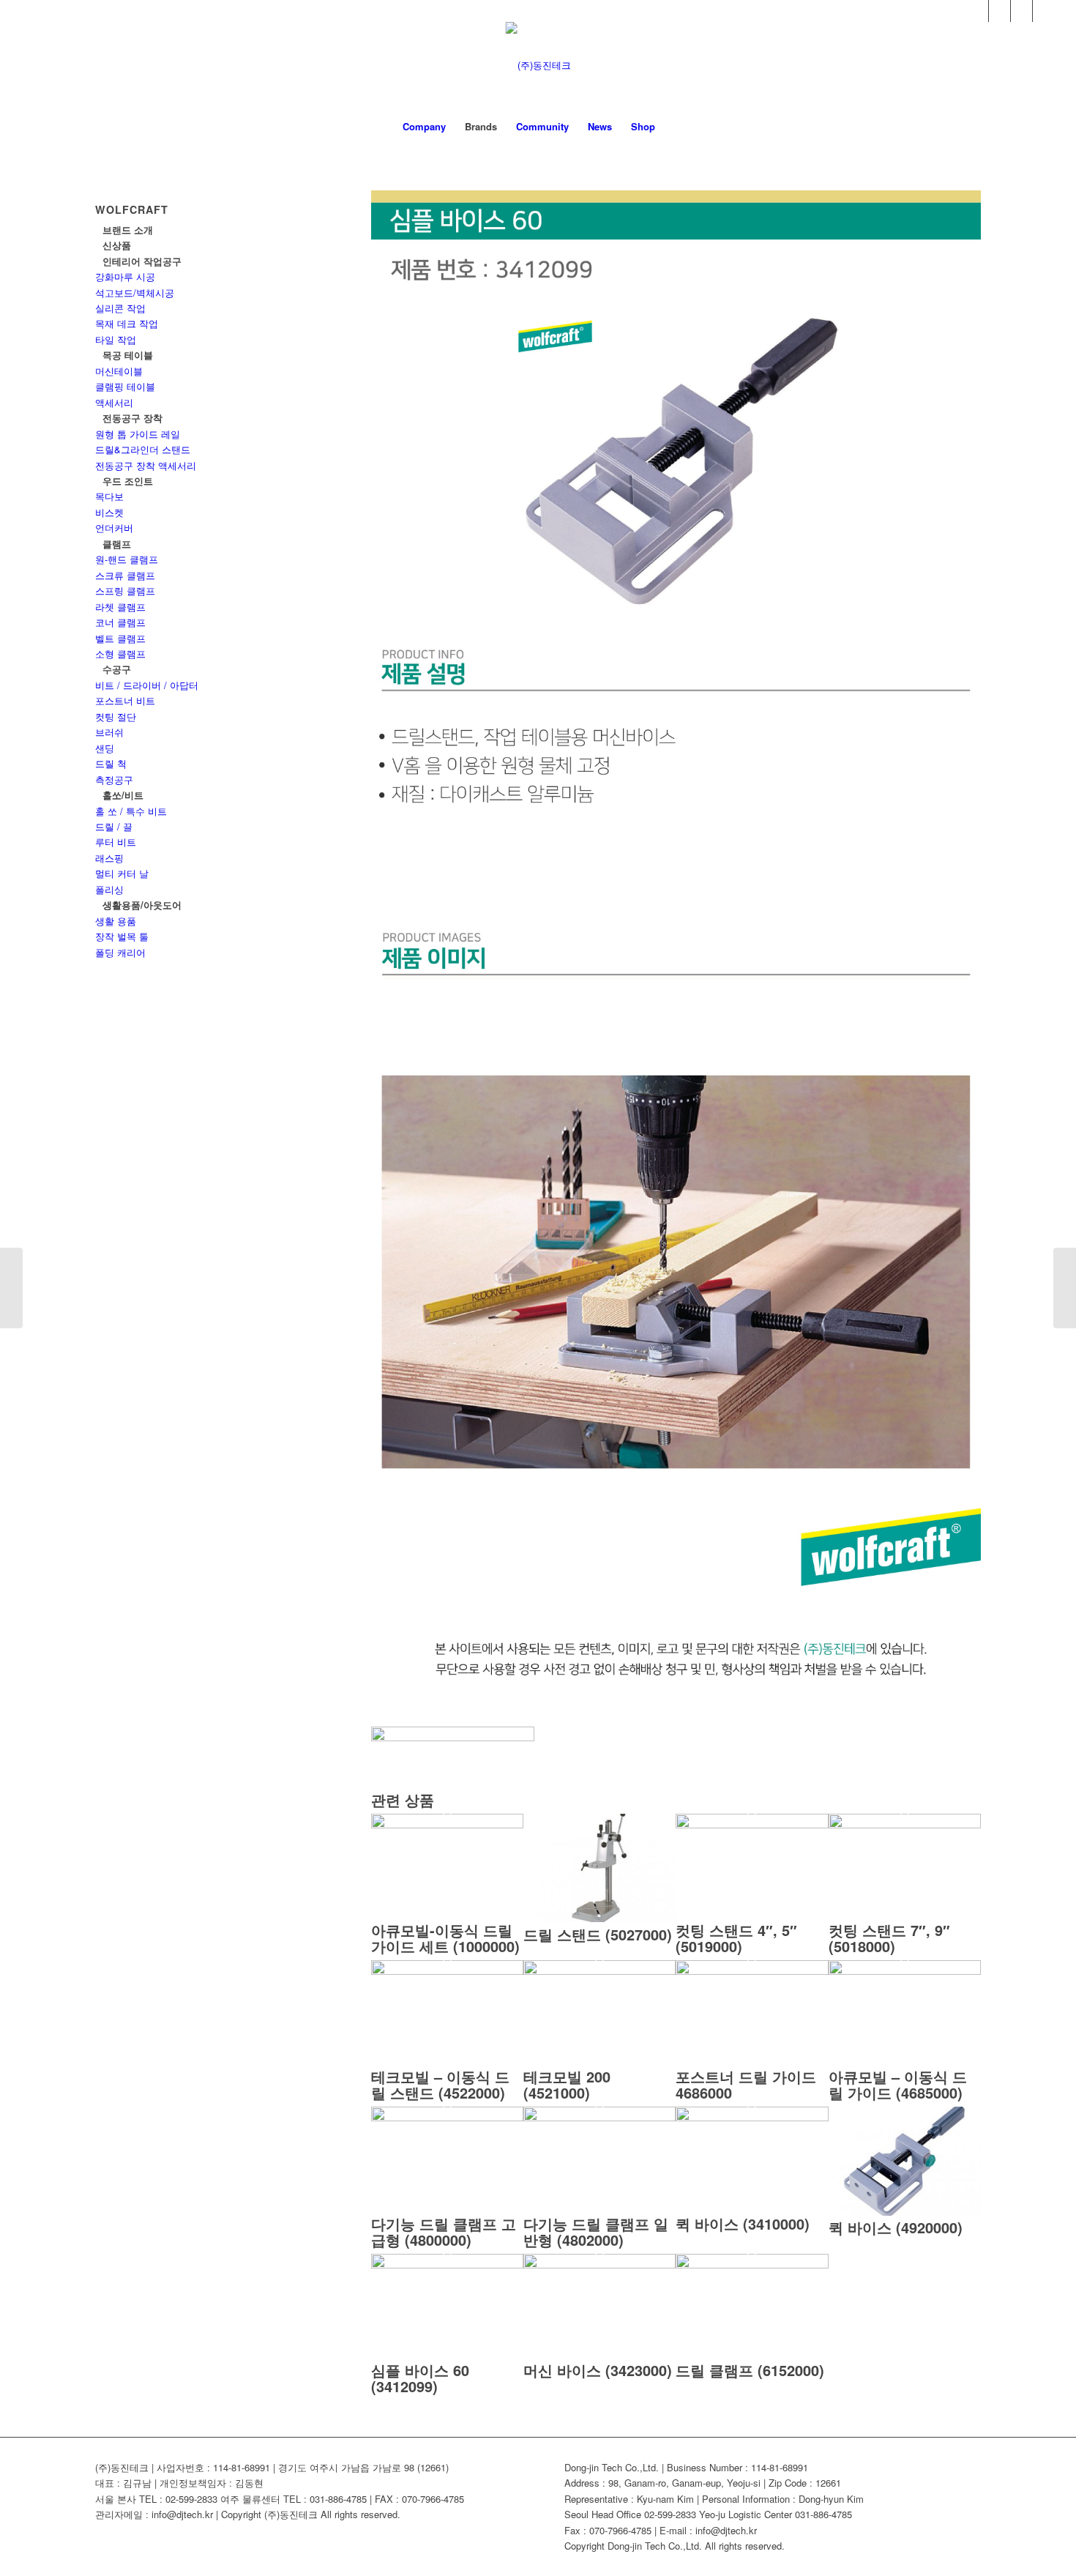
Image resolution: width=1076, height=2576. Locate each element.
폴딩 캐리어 (120, 952)
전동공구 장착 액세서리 (146, 465)
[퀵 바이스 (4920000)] (905, 2212)
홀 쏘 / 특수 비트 (131, 811)
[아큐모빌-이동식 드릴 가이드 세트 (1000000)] (447, 1824)
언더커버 (114, 528)
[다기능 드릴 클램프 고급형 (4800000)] (447, 2117)
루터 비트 (116, 842)
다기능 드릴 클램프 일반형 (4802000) (596, 2231)
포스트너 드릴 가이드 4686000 (746, 2084)
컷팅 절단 (116, 716)
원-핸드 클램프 (127, 559)
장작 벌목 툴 (122, 936)
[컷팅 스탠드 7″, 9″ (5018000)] (905, 1824)
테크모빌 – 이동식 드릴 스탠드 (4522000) (440, 2084)
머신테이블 (119, 371)
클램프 (117, 544)
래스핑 (109, 858)
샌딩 (105, 748)
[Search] (674, 127)
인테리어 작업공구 (142, 261)
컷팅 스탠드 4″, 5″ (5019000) (736, 1938)
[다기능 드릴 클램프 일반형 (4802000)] (599, 2117)
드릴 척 (111, 763)
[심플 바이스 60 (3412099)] (447, 2264)
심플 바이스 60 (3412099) (420, 2378)
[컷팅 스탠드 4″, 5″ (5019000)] (752, 1824)
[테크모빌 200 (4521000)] (599, 1971)
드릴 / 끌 (114, 826)
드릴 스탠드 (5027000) (598, 1934)
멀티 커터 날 (122, 873)
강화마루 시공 (125, 276)
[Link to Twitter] (1021, 11)
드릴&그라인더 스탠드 (143, 449)
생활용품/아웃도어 (142, 905)
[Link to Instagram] (1044, 11)
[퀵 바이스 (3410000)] (752, 2117)
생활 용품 (116, 921)
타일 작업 (116, 339)
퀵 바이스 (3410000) (743, 2223)
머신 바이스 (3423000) (598, 2370)
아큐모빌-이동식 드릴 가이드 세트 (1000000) (445, 1938)
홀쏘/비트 (123, 795)
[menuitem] (424, 127)
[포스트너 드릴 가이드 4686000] (752, 1971)
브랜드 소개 (128, 230)
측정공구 (114, 779)
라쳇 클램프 (120, 607)
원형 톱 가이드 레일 (138, 434)
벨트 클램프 (120, 638)
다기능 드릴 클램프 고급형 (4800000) (444, 2231)
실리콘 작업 (120, 308)
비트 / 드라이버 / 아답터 (147, 685)
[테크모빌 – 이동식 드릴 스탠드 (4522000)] (447, 1971)
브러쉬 (109, 732)
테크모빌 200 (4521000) (567, 2084)
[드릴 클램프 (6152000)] (752, 2264)
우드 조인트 (128, 481)
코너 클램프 (120, 622)
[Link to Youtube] (1000, 11)
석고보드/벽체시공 (135, 293)
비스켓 (109, 512)
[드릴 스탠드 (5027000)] (599, 1918)
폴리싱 (109, 889)
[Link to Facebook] (978, 11)
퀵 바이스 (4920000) (896, 2227)
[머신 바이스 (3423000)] (599, 2264)
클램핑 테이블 (125, 386)
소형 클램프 (120, 654)
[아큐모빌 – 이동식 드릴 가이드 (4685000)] (905, 1971)
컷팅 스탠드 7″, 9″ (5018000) (889, 1938)
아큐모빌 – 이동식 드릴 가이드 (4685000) (898, 2084)
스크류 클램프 (125, 575)
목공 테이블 (128, 355)
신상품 (117, 245)
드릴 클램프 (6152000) (750, 2370)
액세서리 (114, 402)
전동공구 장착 (132, 418)
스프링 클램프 (125, 591)
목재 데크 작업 (127, 323)
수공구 (117, 669)
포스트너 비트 (125, 700)
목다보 (109, 496)
